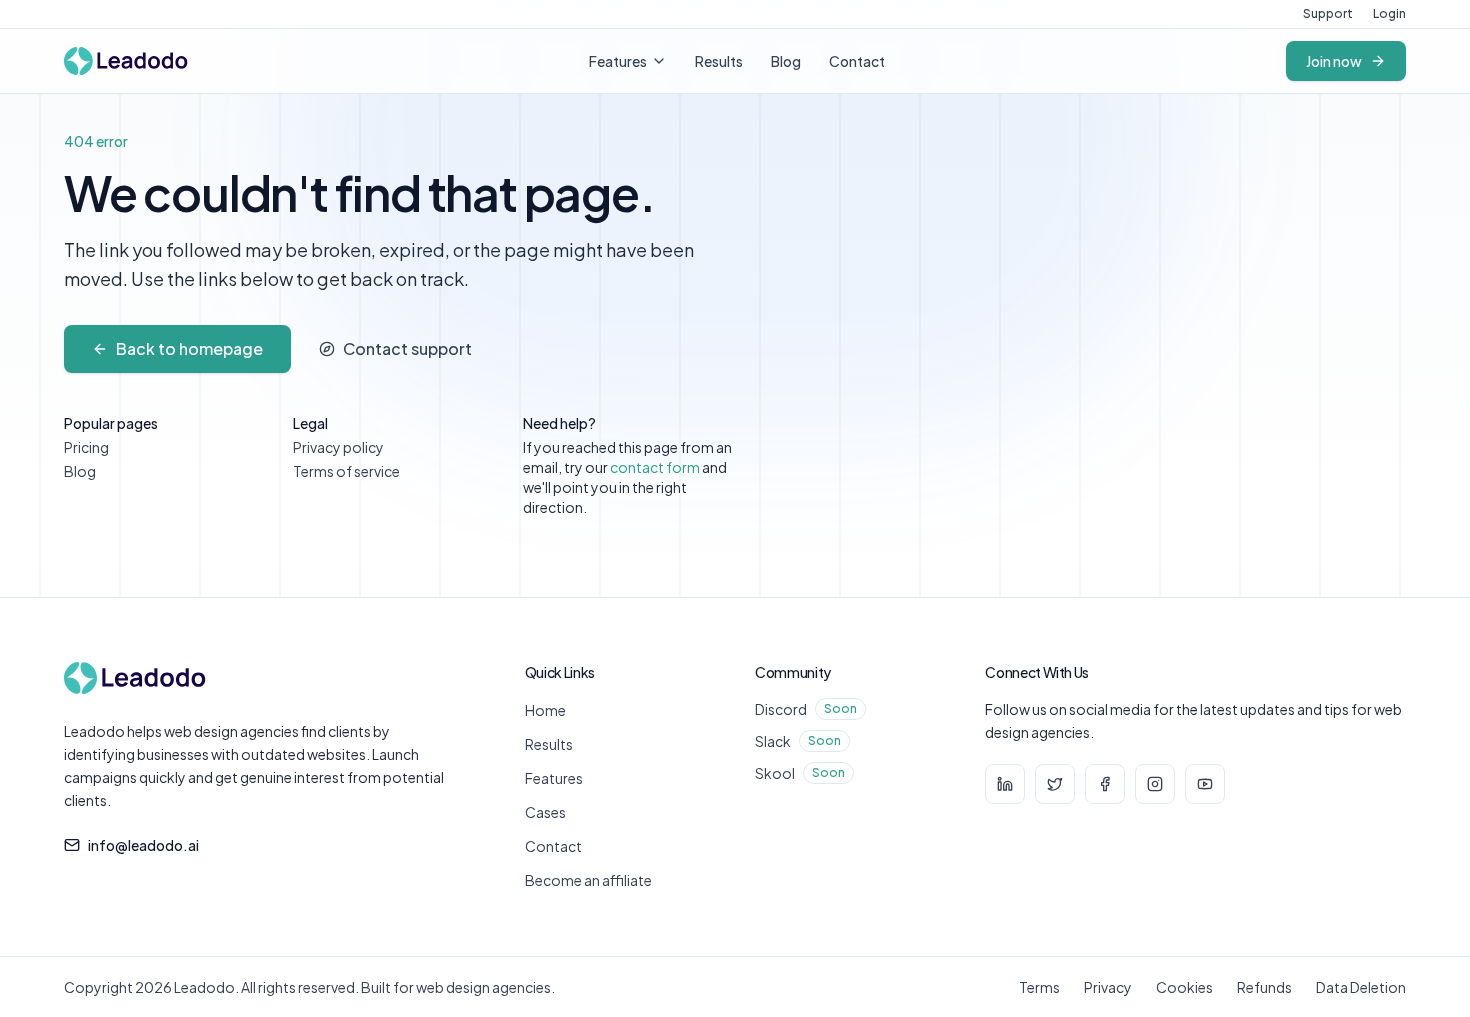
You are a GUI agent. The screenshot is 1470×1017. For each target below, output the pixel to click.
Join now (1334, 61)
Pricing (86, 447)
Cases (545, 812)
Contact (857, 61)
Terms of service (346, 471)
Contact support (407, 348)
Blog (786, 61)
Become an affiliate (588, 880)
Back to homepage (189, 348)
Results (719, 61)
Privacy (1108, 987)
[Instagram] (1155, 784)
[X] (1055, 784)
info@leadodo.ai (143, 845)
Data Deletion (1361, 987)
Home (545, 710)
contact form (655, 467)
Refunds (1264, 987)
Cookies (1184, 987)
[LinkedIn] (1005, 784)
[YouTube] (1205, 784)
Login (1389, 13)
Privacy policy (338, 447)
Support (1328, 13)
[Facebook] (1105, 784)
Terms (1039, 987)
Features (618, 61)
